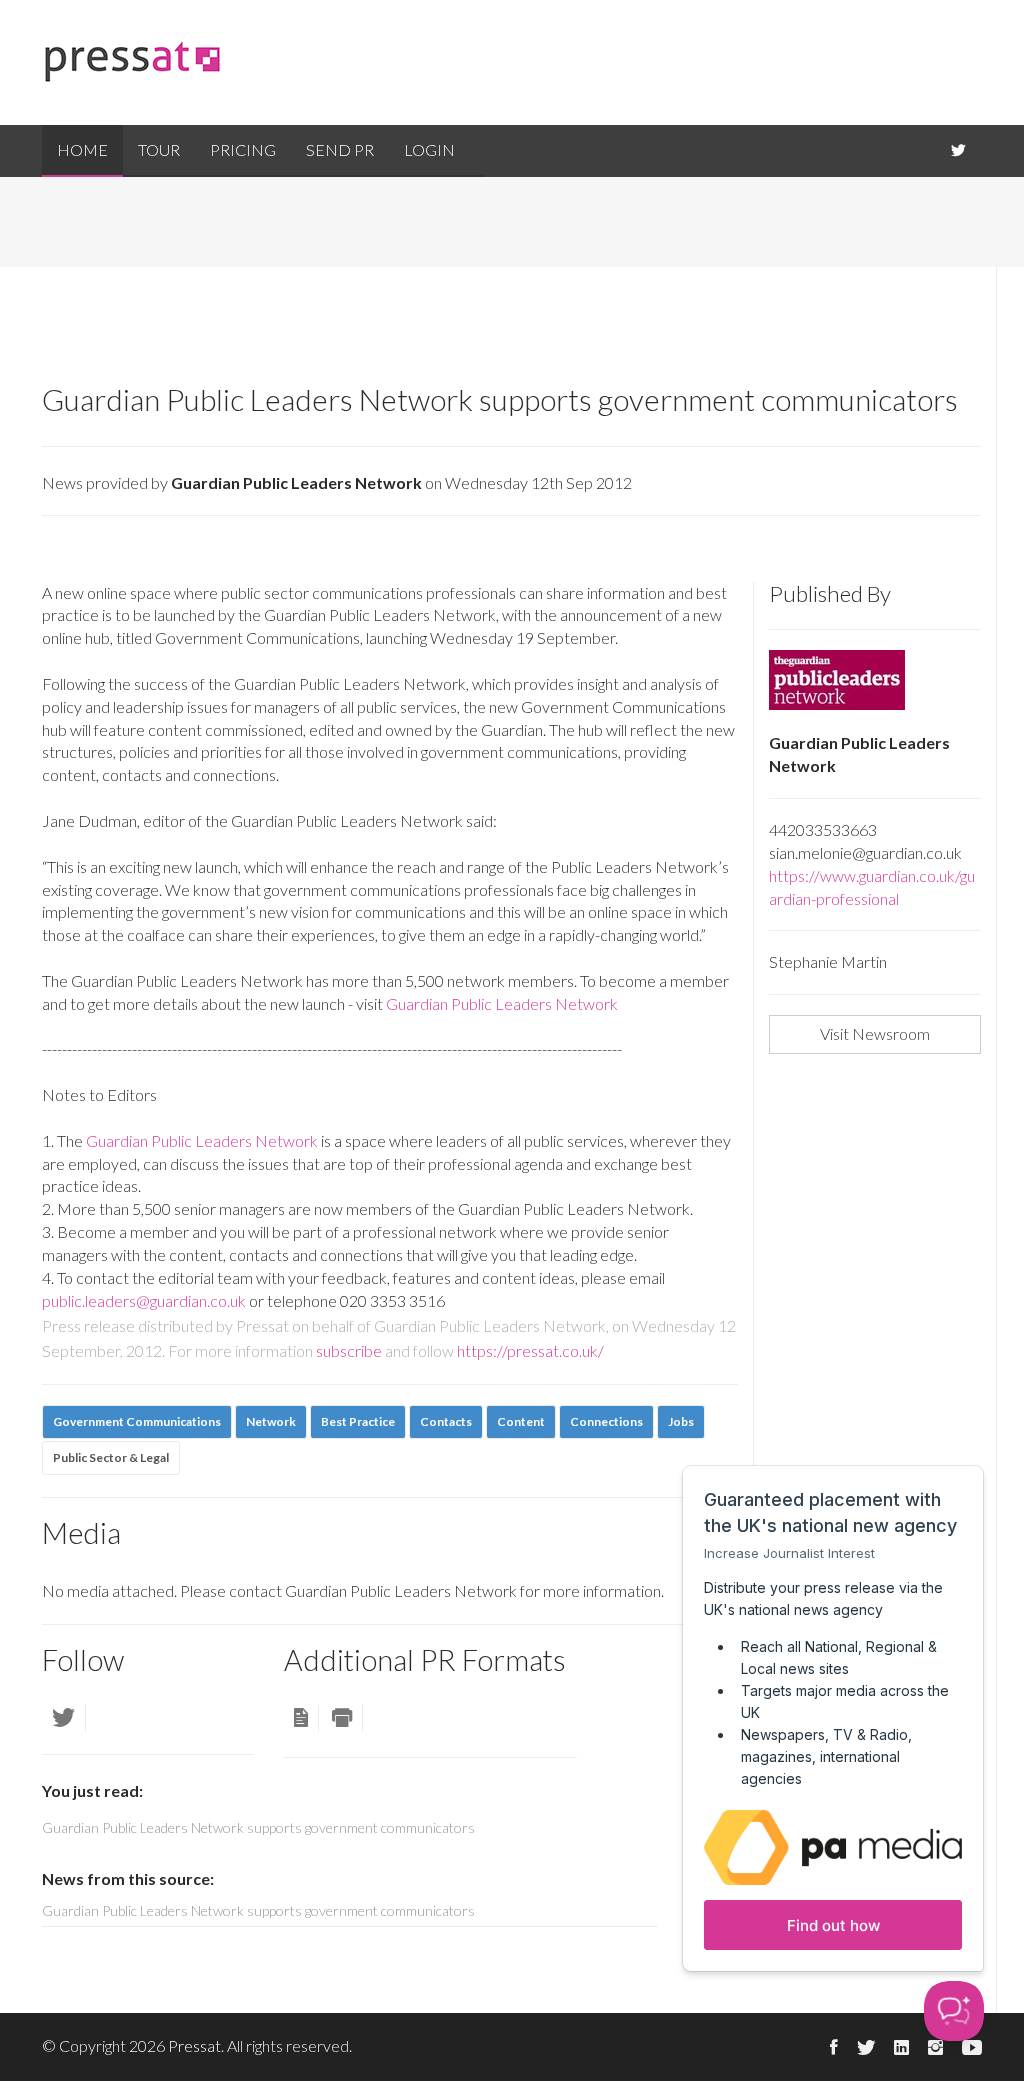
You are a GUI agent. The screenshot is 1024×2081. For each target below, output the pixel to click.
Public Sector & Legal (111, 1457)
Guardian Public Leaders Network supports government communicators (258, 1910)
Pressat (194, 2045)
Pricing (243, 149)
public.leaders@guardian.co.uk (144, 1300)
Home (82, 149)
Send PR (340, 149)
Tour (159, 149)
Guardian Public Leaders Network (502, 1003)
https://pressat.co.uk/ (530, 1350)
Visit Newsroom (875, 1033)
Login (429, 149)
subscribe (349, 1350)
